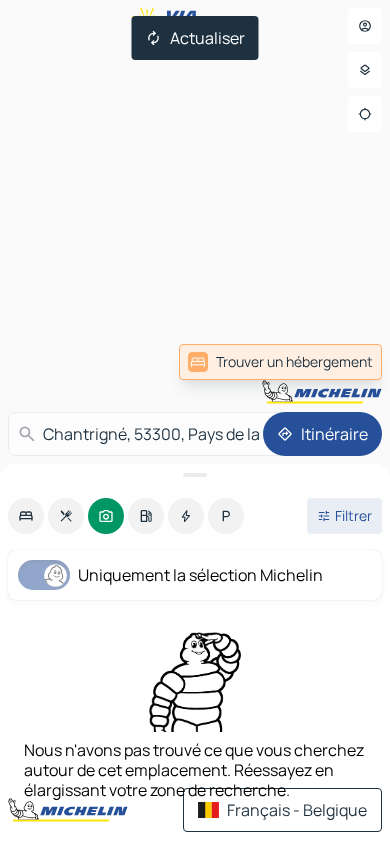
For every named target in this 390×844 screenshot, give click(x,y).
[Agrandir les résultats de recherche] (195, 475)
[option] (26, 516)
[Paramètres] (365, 70)
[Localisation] (365, 114)
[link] (280, 362)
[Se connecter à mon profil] (365, 26)
